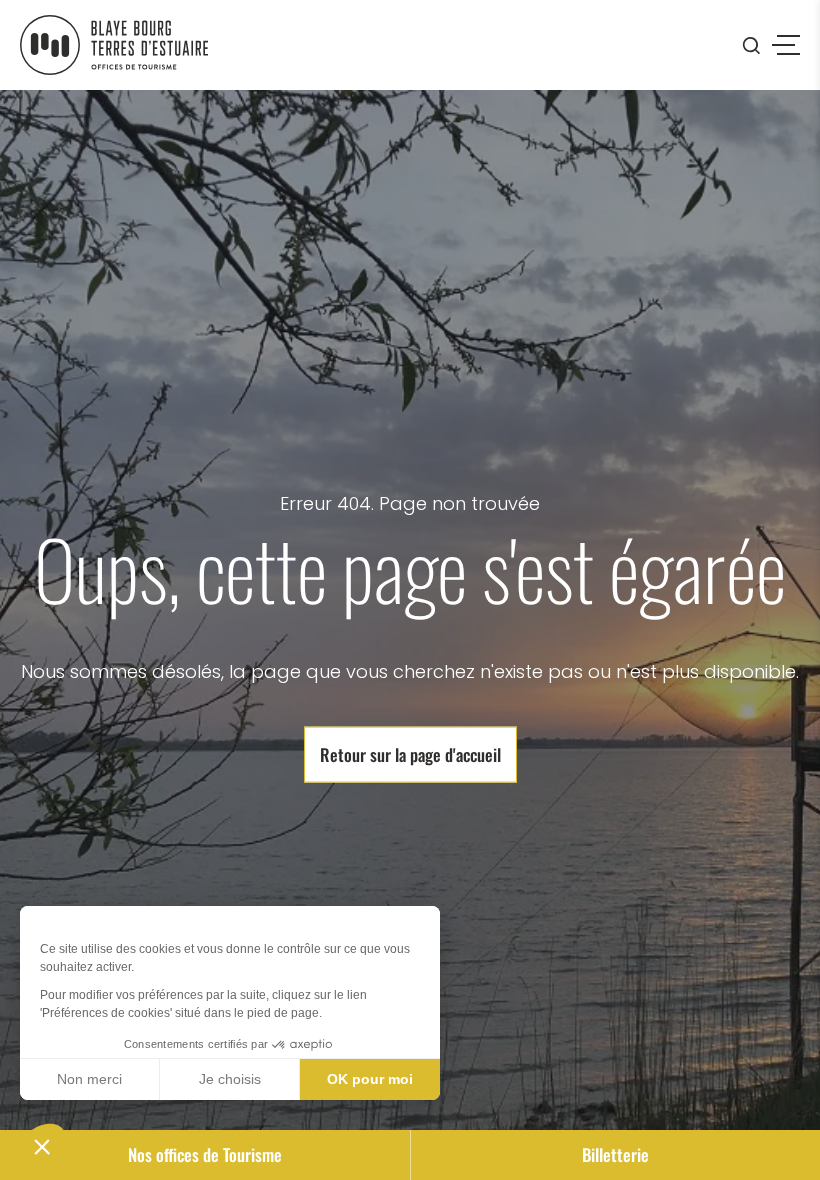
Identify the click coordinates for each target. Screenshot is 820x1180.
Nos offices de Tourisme (205, 1154)
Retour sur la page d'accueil (410, 754)
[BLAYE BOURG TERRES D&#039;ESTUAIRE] (114, 45)
